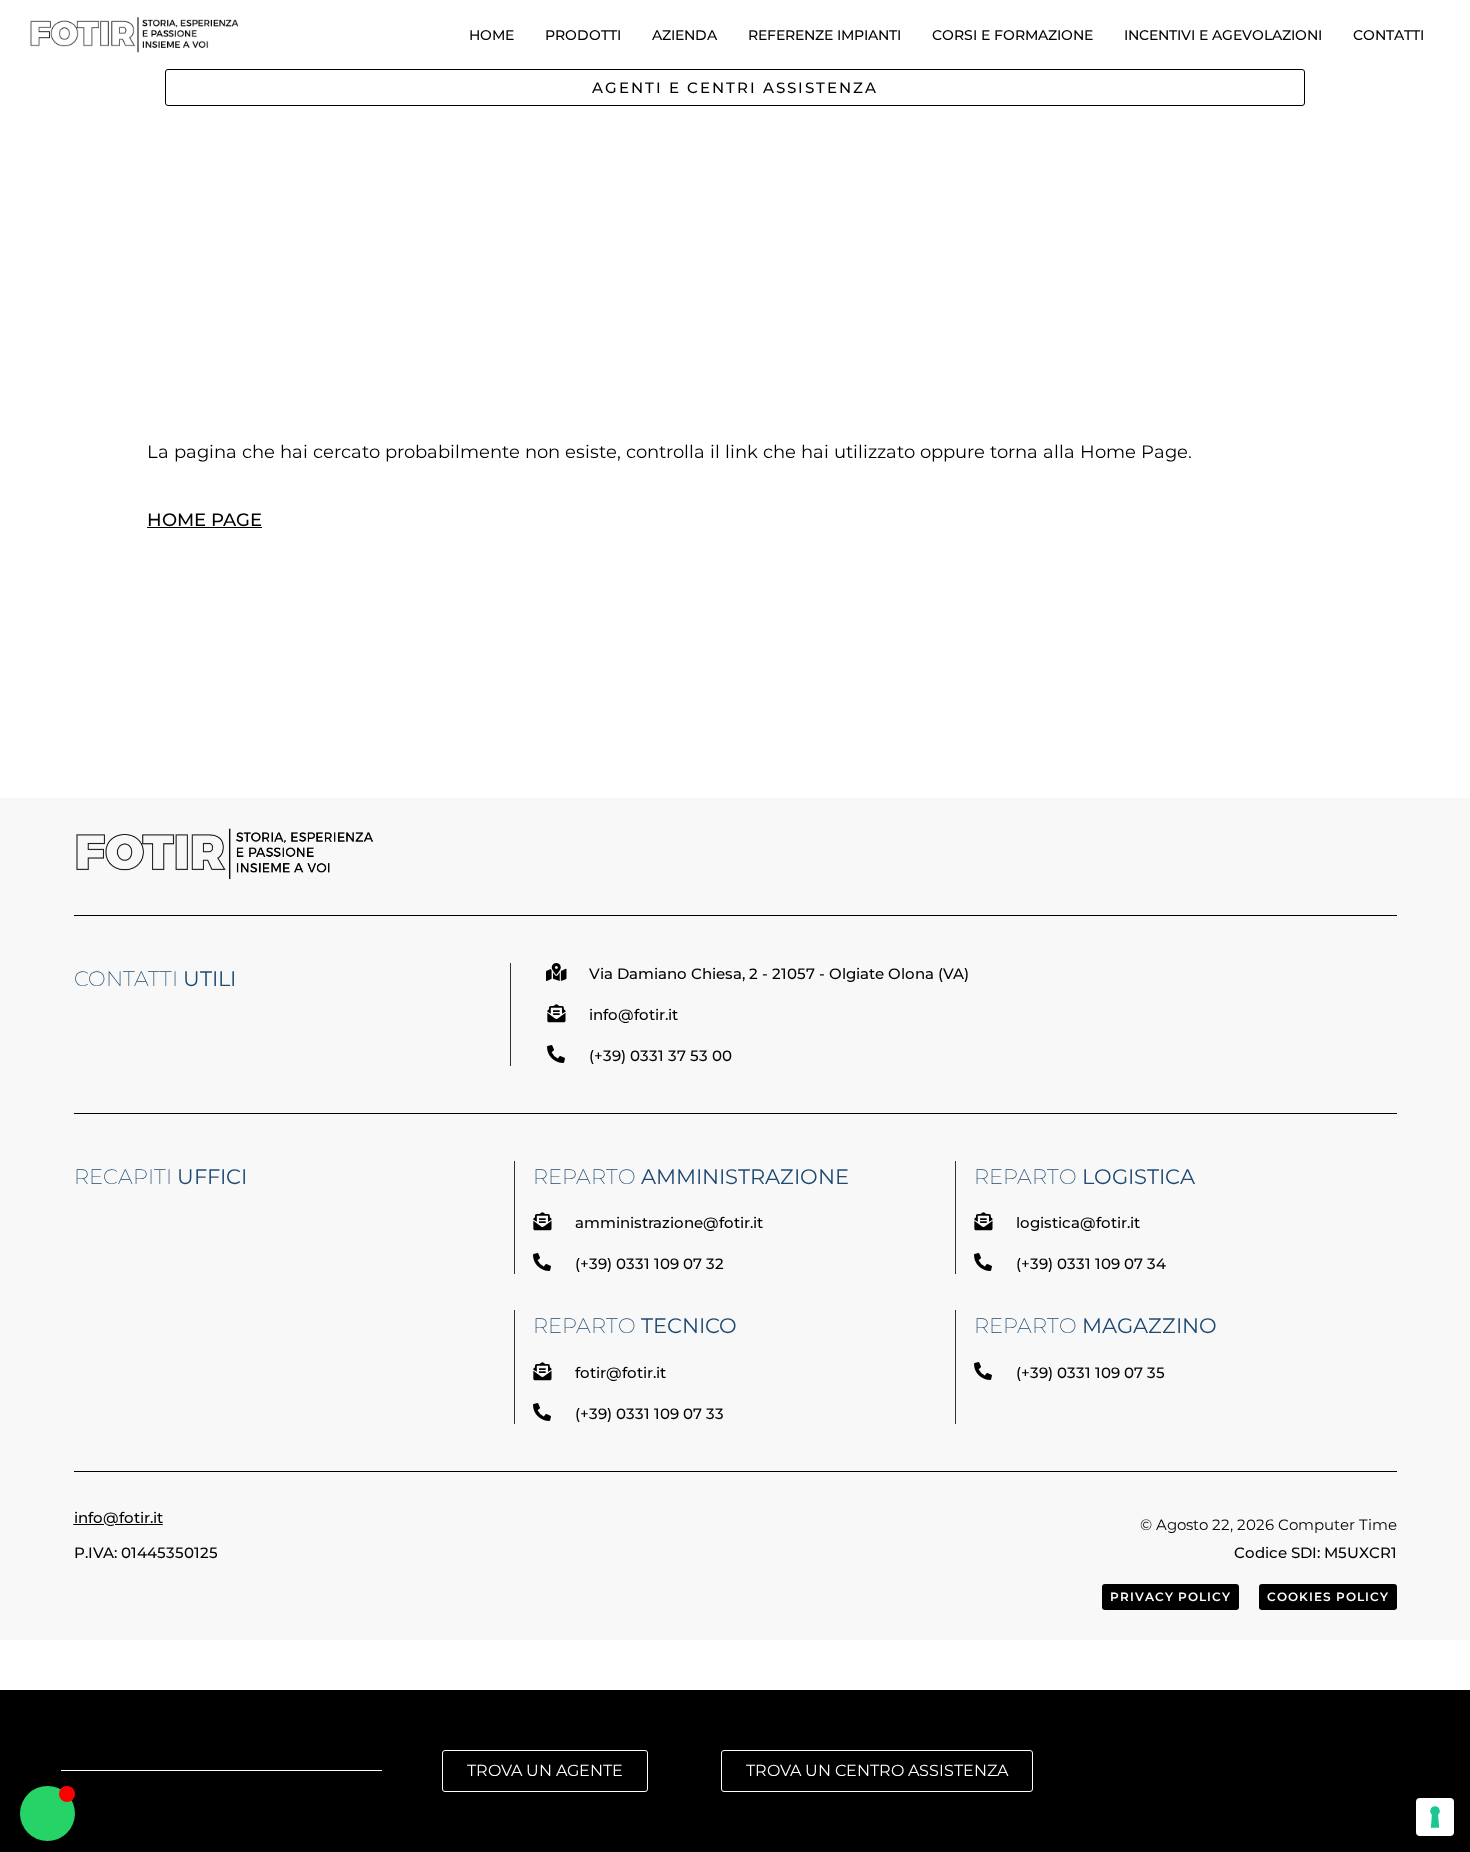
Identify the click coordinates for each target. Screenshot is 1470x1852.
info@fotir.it (118, 1517)
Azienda (684, 35)
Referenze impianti (824, 35)
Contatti (1388, 35)
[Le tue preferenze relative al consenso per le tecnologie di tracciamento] (1435, 1817)
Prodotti (583, 35)
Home (491, 35)
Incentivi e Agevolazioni (1223, 35)
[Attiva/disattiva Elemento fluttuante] (47, 1813)
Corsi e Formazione (1012, 35)
